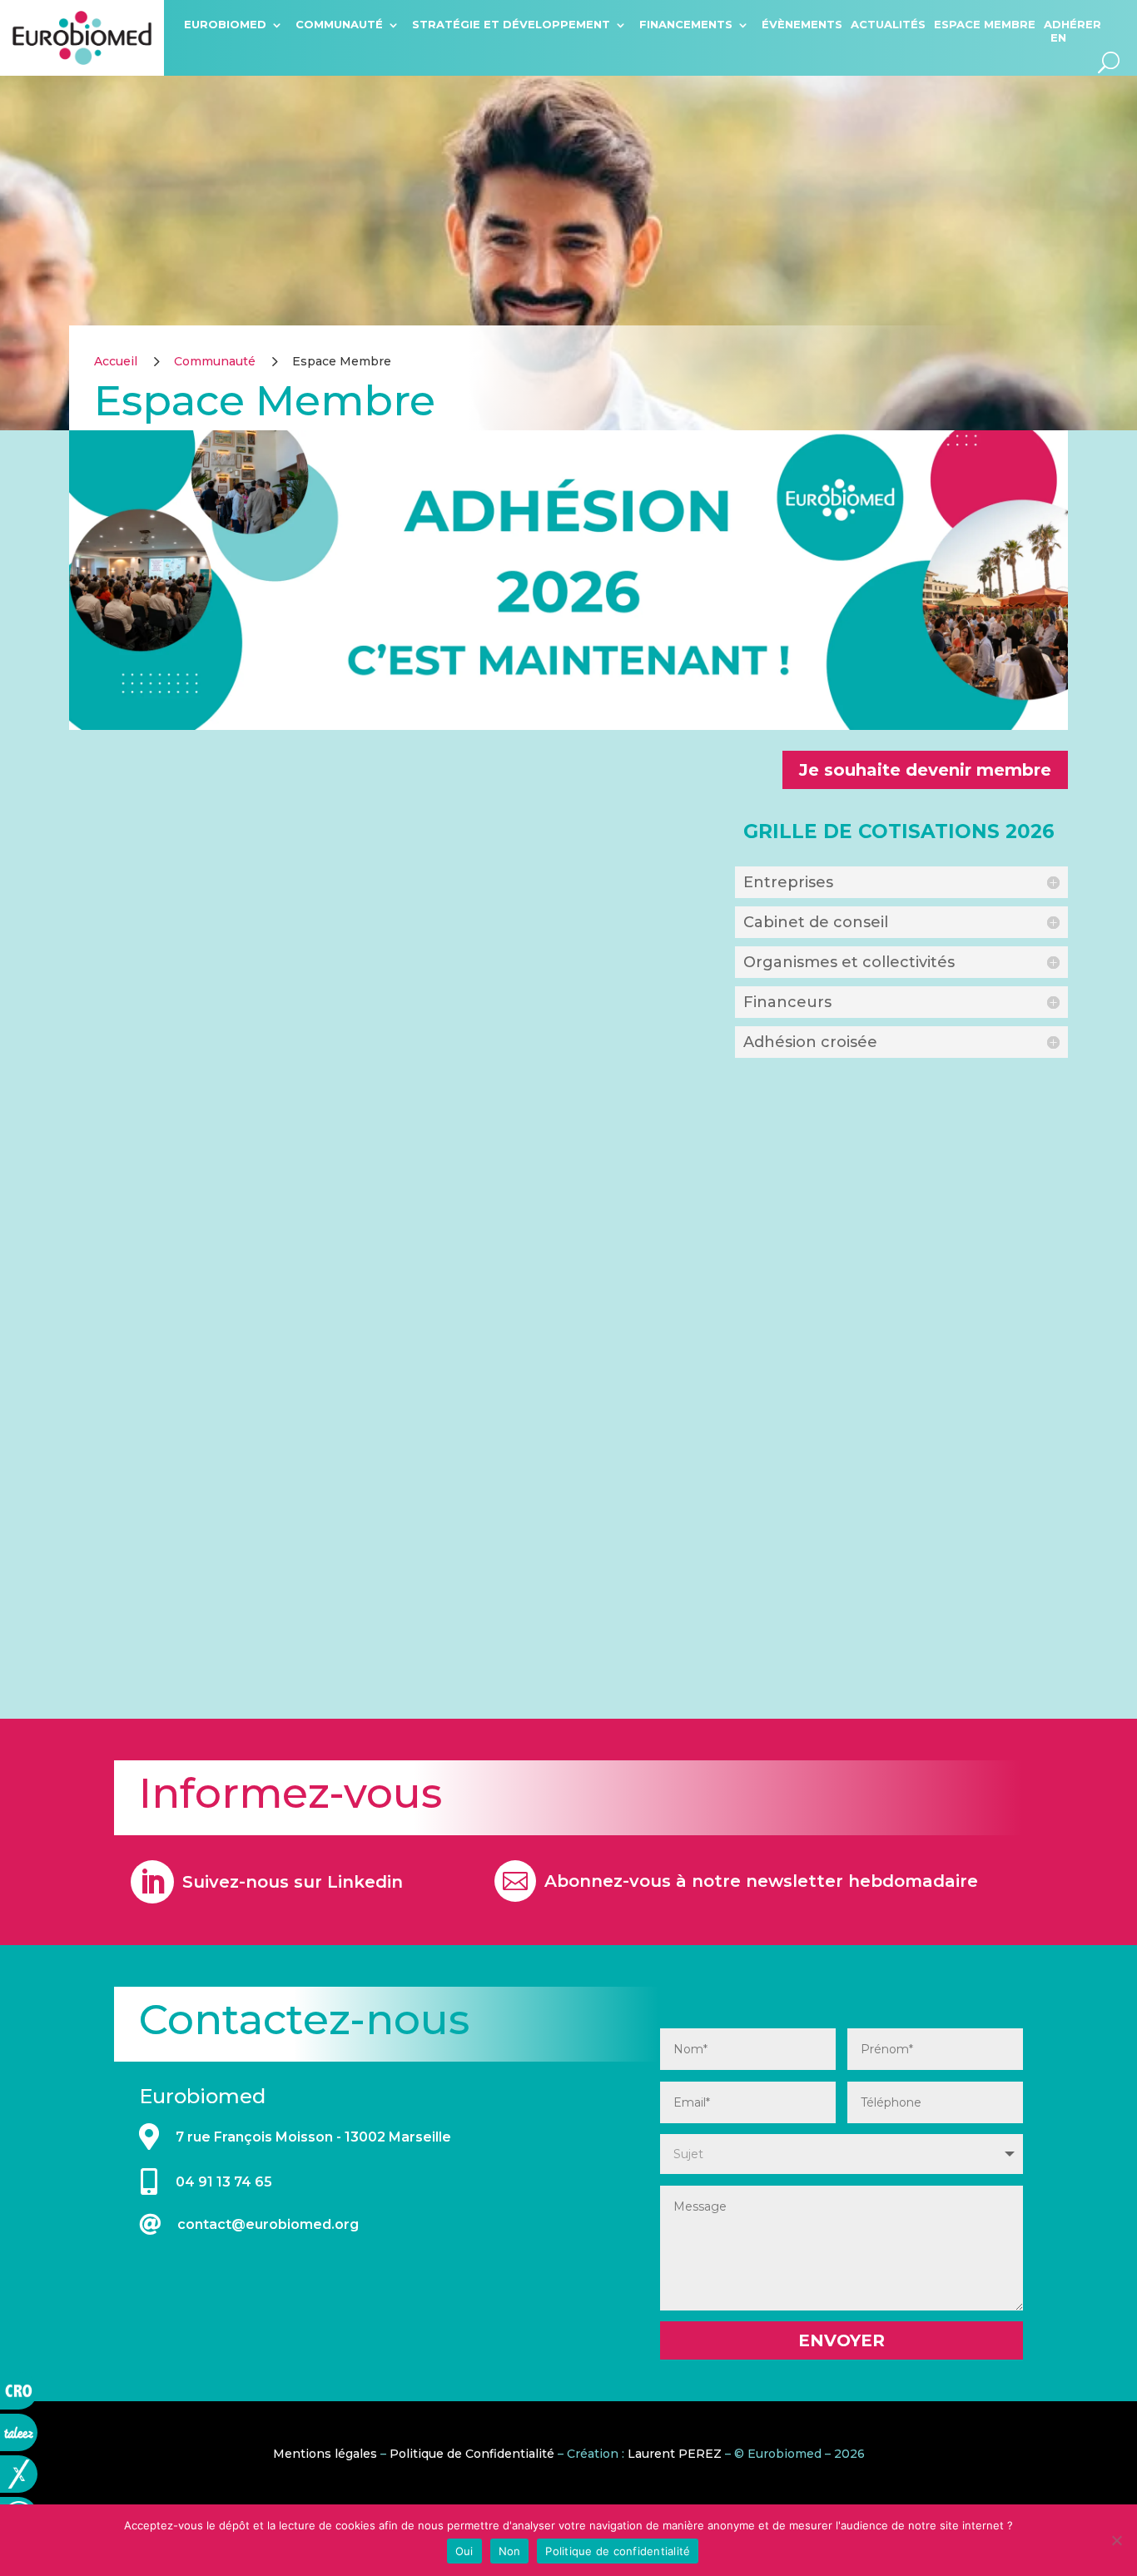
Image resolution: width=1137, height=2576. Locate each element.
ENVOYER (842, 2340)
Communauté (339, 24)
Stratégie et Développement (511, 24)
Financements (686, 24)
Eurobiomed (225, 24)
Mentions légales (325, 2454)
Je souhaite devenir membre (925, 770)
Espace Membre (985, 24)
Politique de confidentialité (618, 2551)
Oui (464, 2551)
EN (1058, 37)
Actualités (888, 24)
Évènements (802, 24)
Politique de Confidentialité (472, 2454)
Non (510, 2551)
